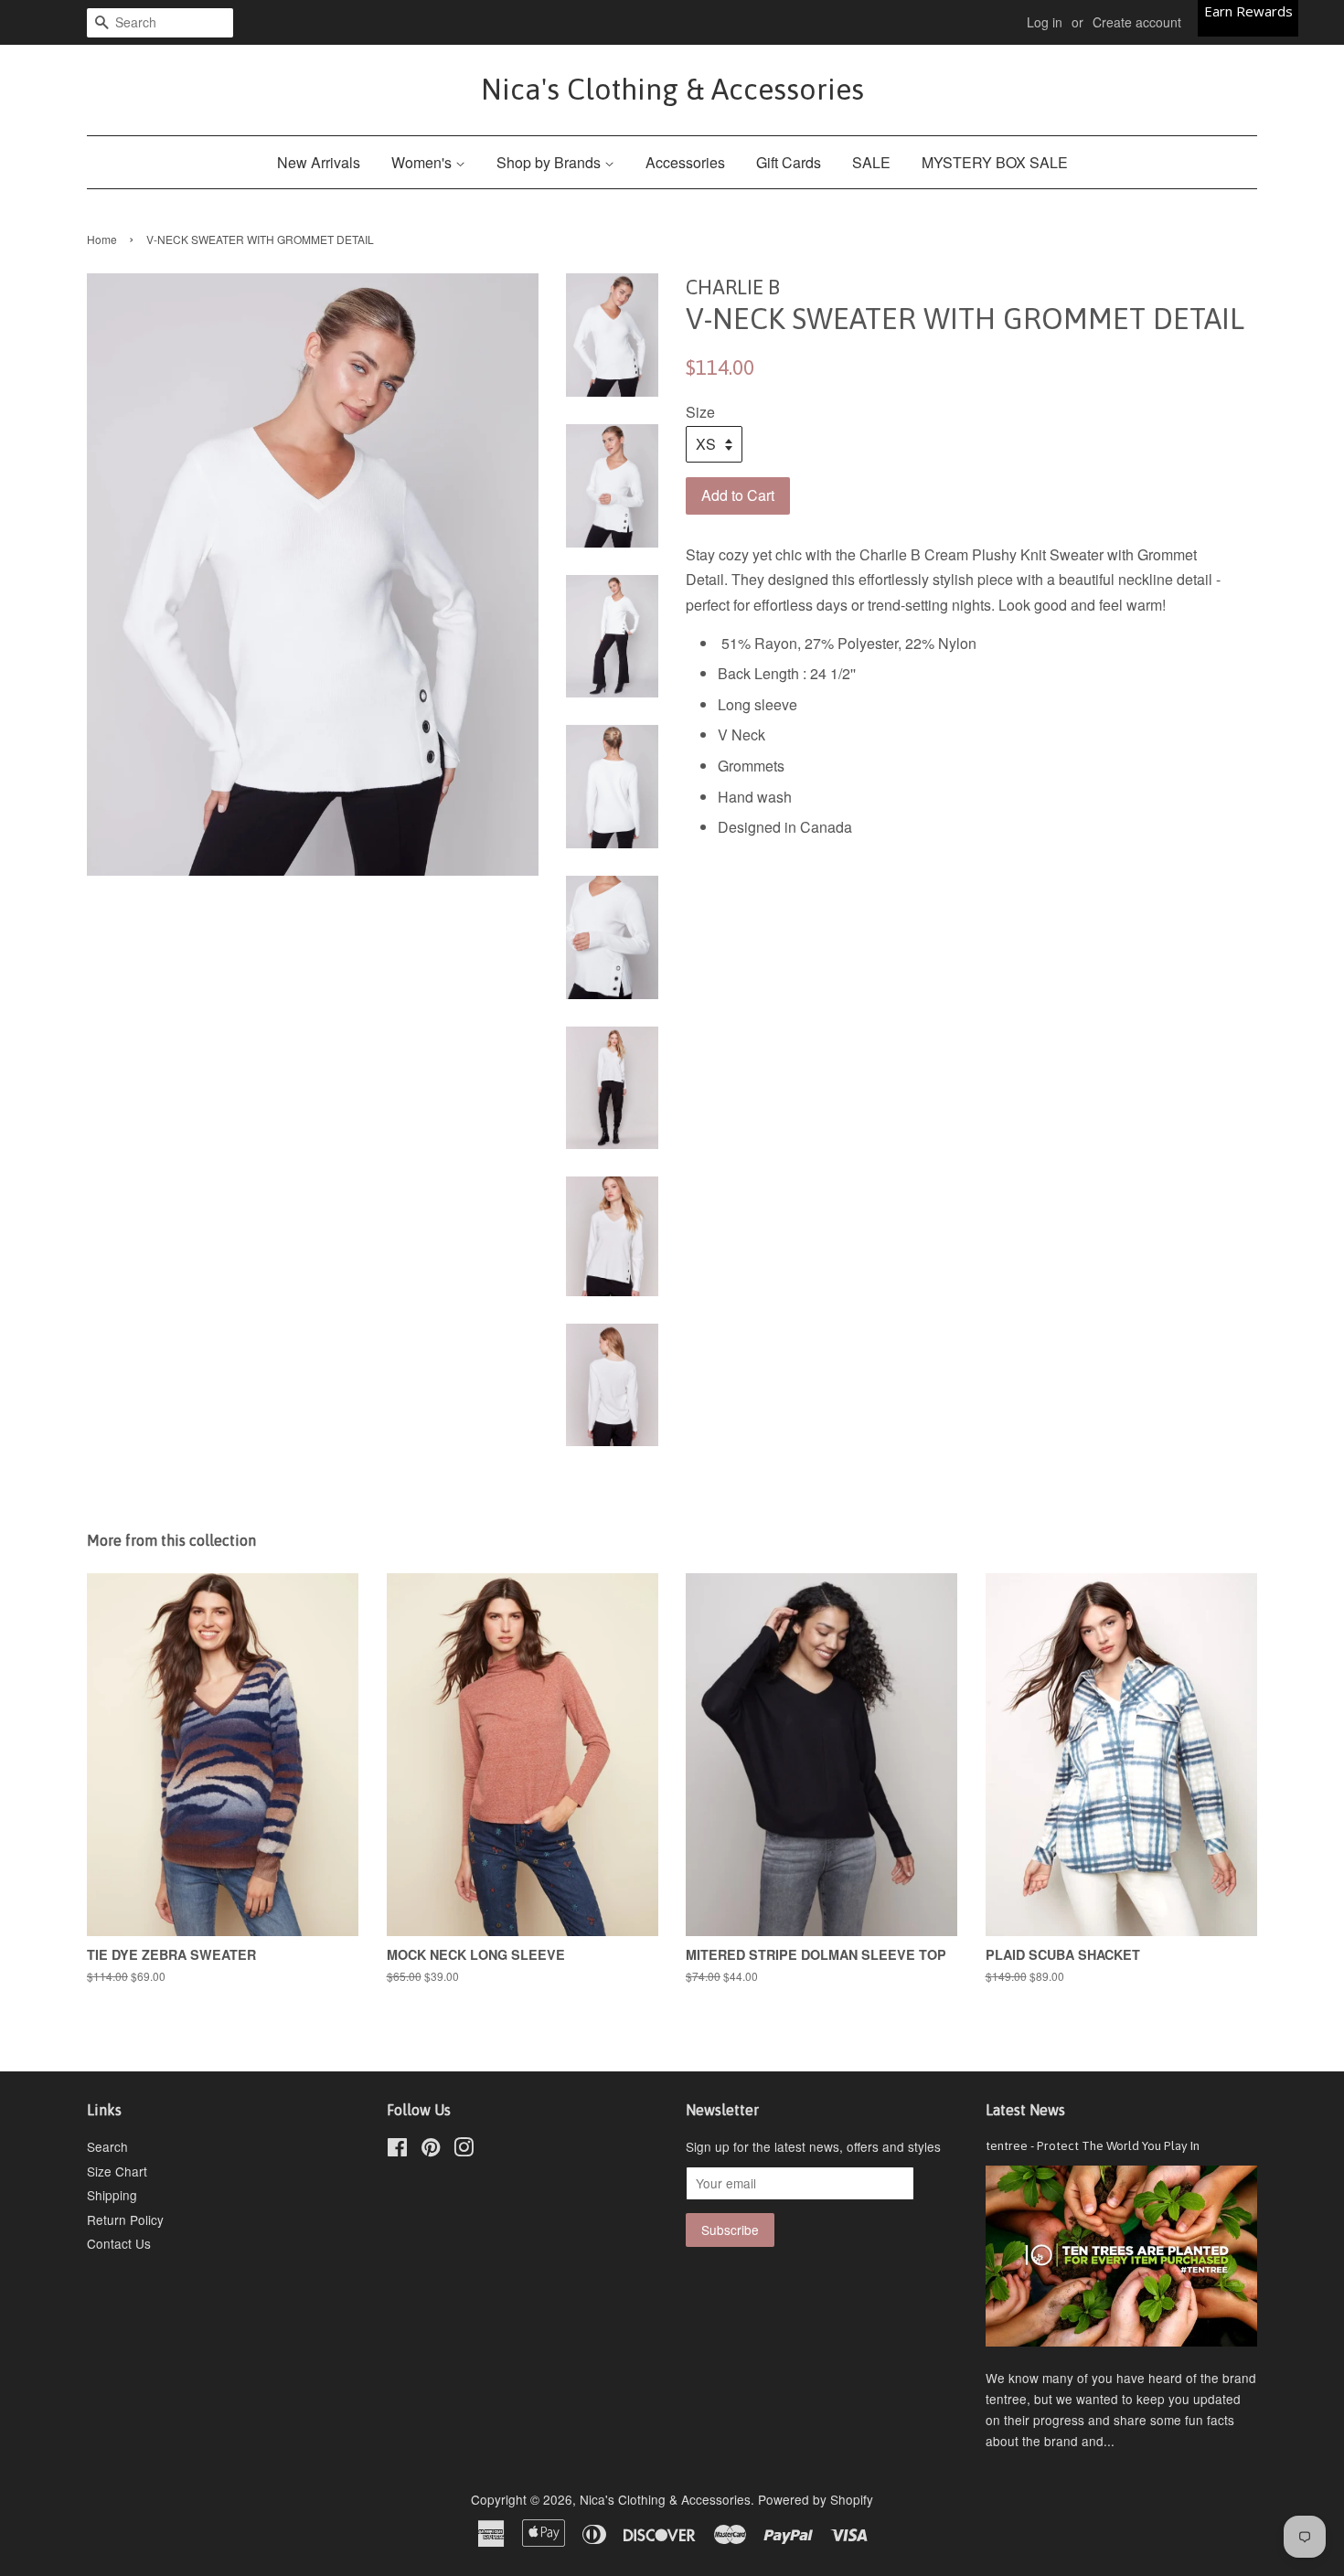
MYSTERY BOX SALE (995, 162)
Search (107, 2146)
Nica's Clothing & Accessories (672, 89)
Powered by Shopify (816, 2499)
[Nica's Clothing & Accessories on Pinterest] (431, 2150)
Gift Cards (789, 162)
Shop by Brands (550, 162)
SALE (871, 162)
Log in (1045, 22)
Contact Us (119, 2243)
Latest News (1025, 2110)
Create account (1137, 22)
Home (102, 239)
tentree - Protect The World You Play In (1093, 2145)
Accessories (685, 162)
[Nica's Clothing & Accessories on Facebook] (397, 2150)
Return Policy (125, 2219)
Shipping (112, 2195)
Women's (423, 162)
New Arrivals (319, 162)
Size (700, 412)
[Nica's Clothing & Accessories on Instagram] (464, 2150)
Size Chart (117, 2171)
